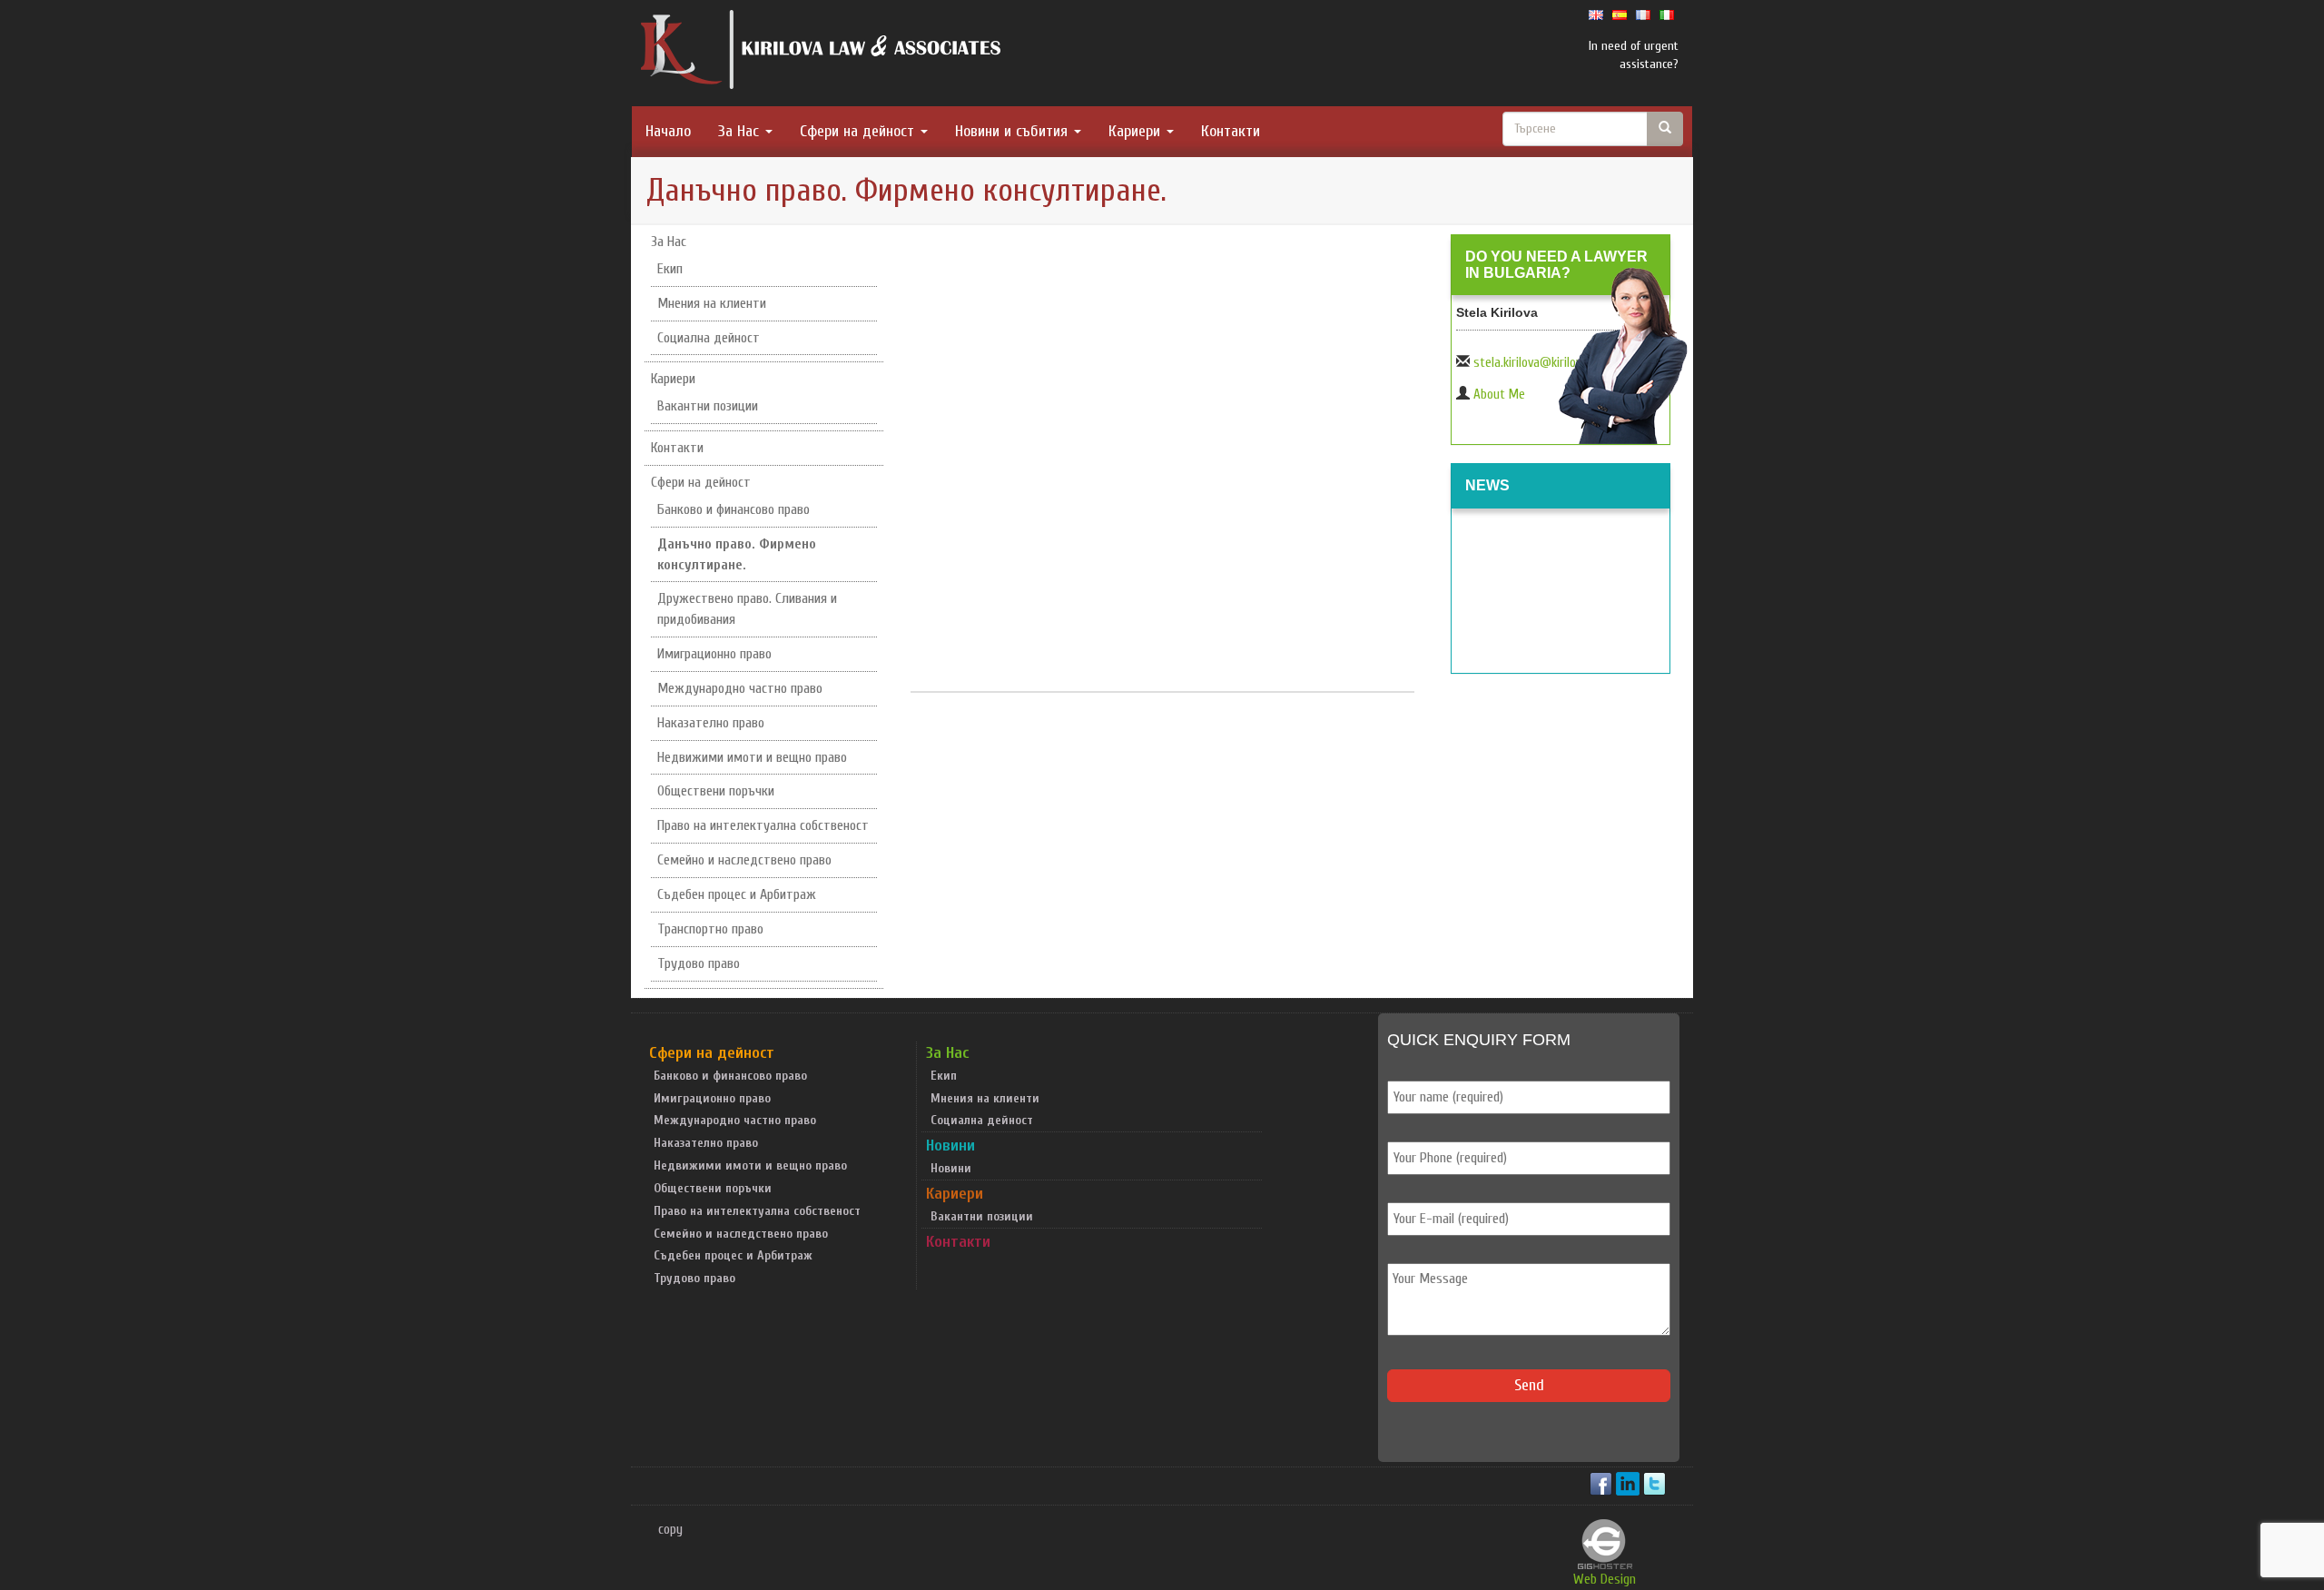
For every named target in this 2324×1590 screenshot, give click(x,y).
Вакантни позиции (708, 406)
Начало (668, 131)
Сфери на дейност (859, 131)
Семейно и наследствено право (744, 860)
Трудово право (699, 963)
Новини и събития (1014, 131)
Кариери (1137, 131)
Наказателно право (711, 723)
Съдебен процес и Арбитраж (737, 894)
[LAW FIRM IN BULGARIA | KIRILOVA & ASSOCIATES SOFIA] (822, 54)
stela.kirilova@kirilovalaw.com (1551, 363)
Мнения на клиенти (712, 303)
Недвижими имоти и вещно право (752, 757)
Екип (670, 269)
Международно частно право (740, 688)
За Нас (741, 131)
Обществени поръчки (716, 791)
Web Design (1605, 1579)
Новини (950, 1146)
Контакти (1231, 131)
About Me (1499, 395)
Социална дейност (709, 338)
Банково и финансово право (734, 509)
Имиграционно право (714, 654)
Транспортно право (710, 929)
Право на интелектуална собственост (763, 825)
